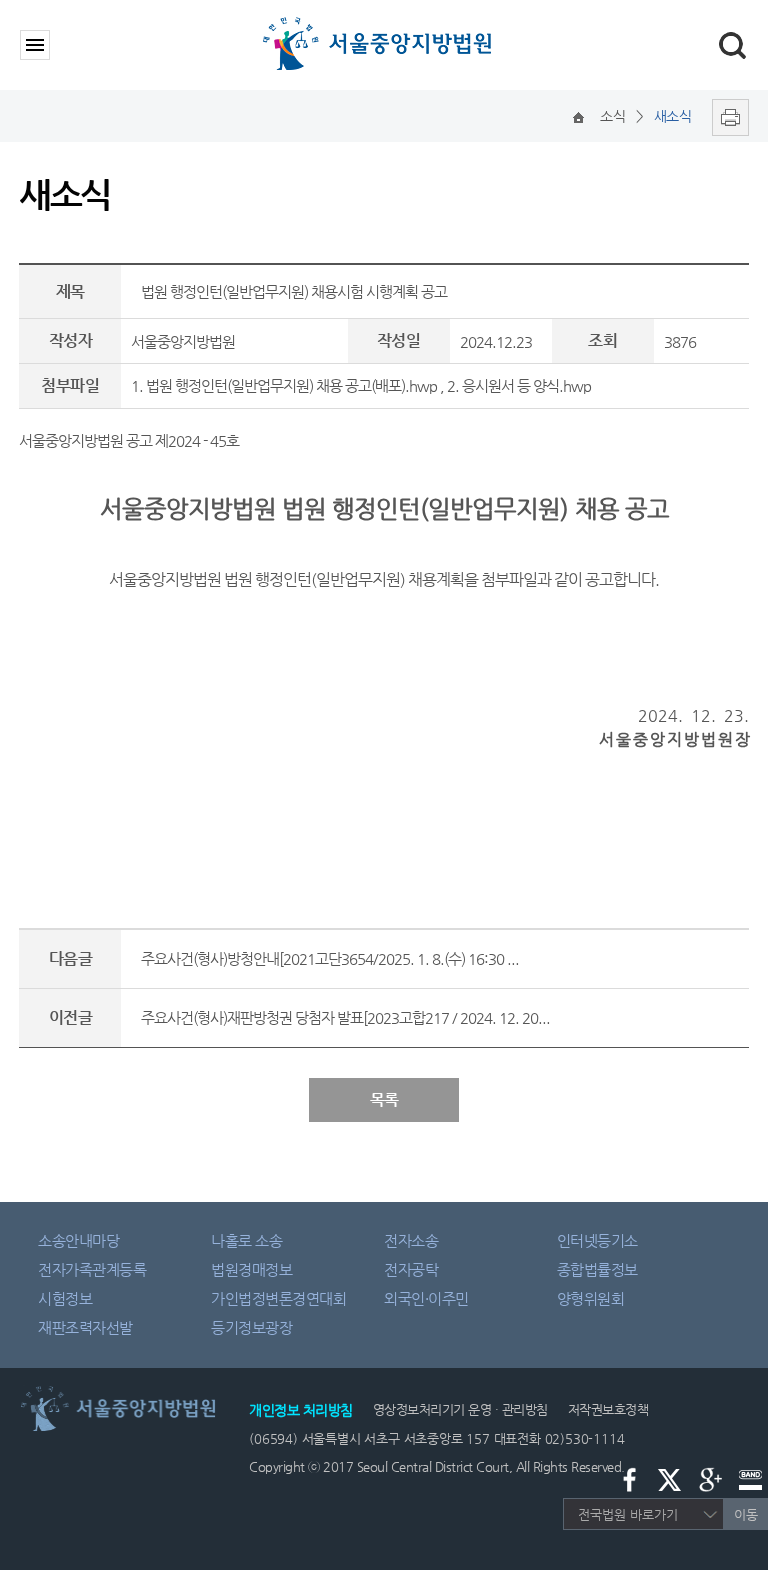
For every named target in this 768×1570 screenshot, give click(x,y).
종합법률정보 (597, 1269)
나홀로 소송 (246, 1240)
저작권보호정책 (608, 1409)
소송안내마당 (78, 1240)
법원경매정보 (251, 1269)
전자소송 (411, 1240)
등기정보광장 (251, 1327)
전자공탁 (411, 1269)
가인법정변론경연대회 (278, 1298)
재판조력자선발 (85, 1327)
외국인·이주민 (426, 1298)
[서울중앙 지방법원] (381, 22)
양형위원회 (591, 1298)
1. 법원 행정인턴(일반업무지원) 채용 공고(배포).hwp (284, 385)
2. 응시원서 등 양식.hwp (519, 385)
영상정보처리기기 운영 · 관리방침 (460, 1409)
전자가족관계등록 (92, 1269)
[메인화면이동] (578, 116)
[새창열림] (725, 116)
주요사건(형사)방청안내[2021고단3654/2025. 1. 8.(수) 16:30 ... (330, 958)
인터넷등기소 (597, 1240)
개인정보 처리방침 (301, 1410)
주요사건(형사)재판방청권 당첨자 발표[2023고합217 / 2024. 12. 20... (345, 1017)
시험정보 (65, 1298)
